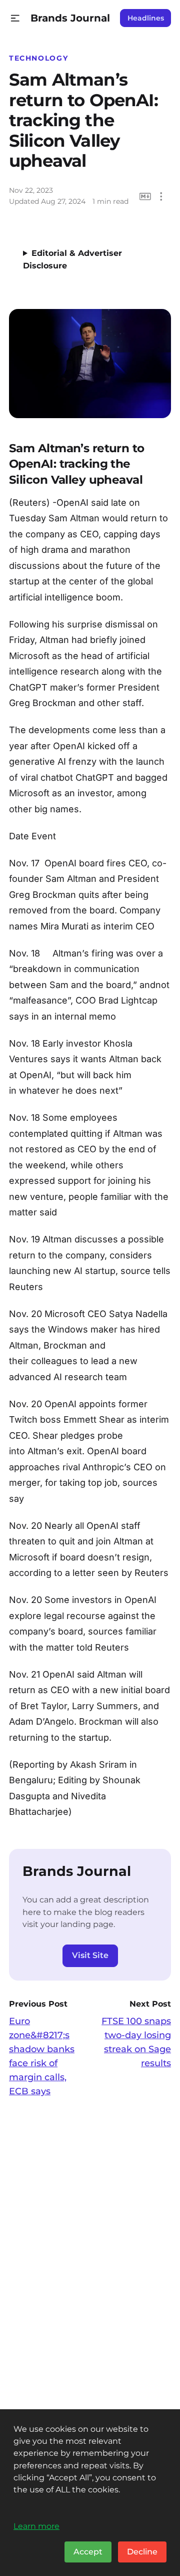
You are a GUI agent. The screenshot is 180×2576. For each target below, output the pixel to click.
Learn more (36, 2526)
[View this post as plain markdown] (145, 197)
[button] (15, 18)
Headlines (146, 18)
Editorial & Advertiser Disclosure (72, 259)
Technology (38, 58)
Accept (88, 2552)
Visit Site (90, 1955)
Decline (142, 2552)
